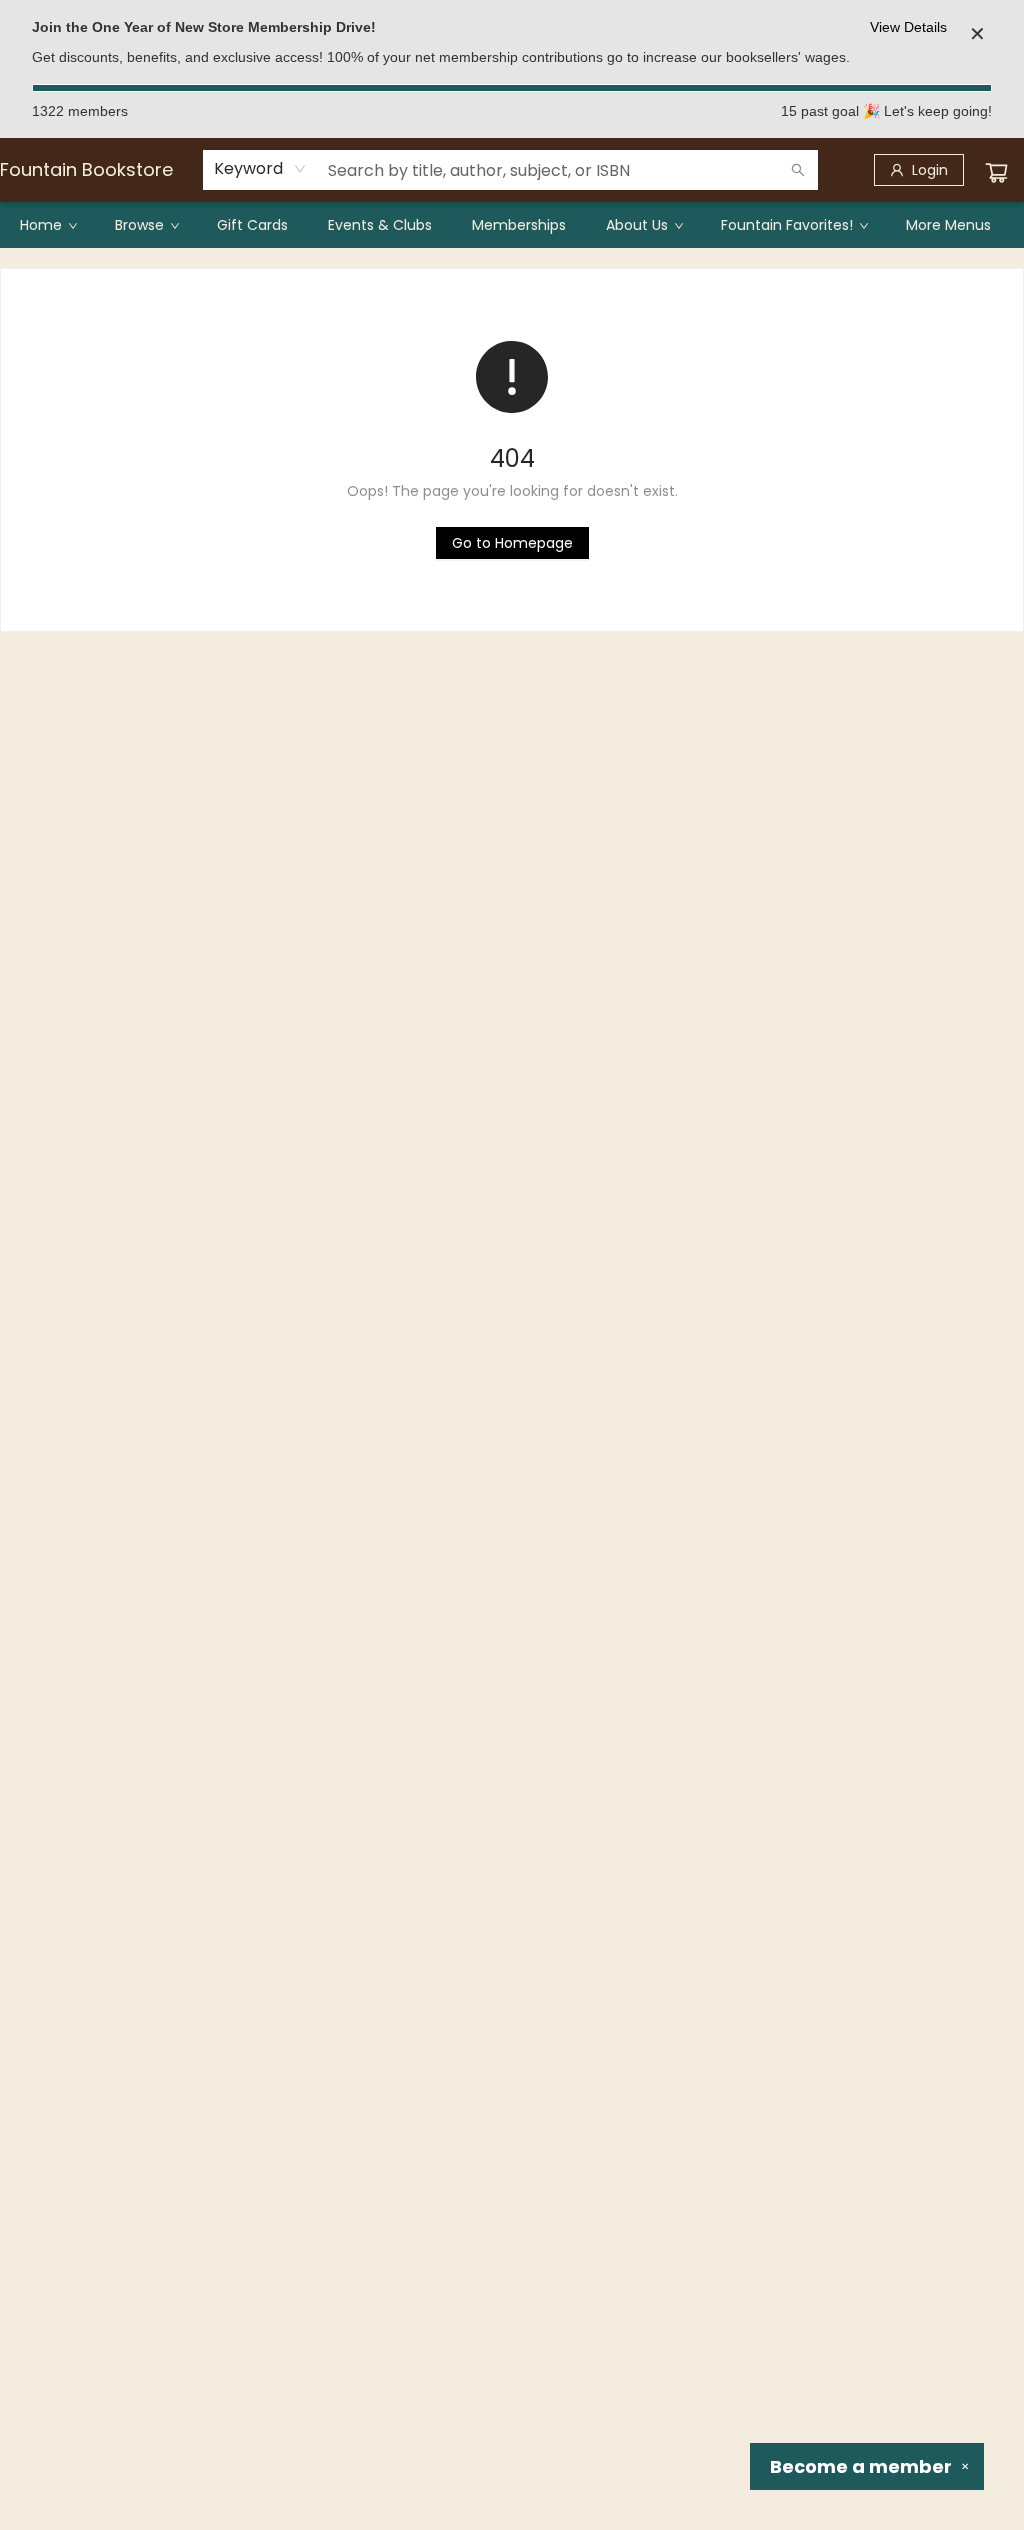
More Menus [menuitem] (948, 225)
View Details (908, 27)
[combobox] (260, 169)
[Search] (798, 170)
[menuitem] (47, 225)
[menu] (512, 225)
